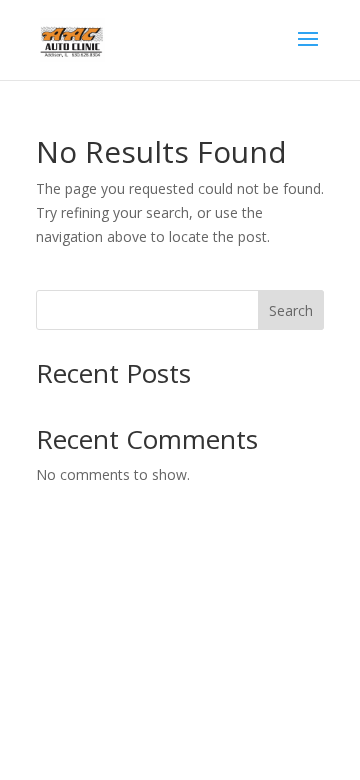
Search (291, 310)
